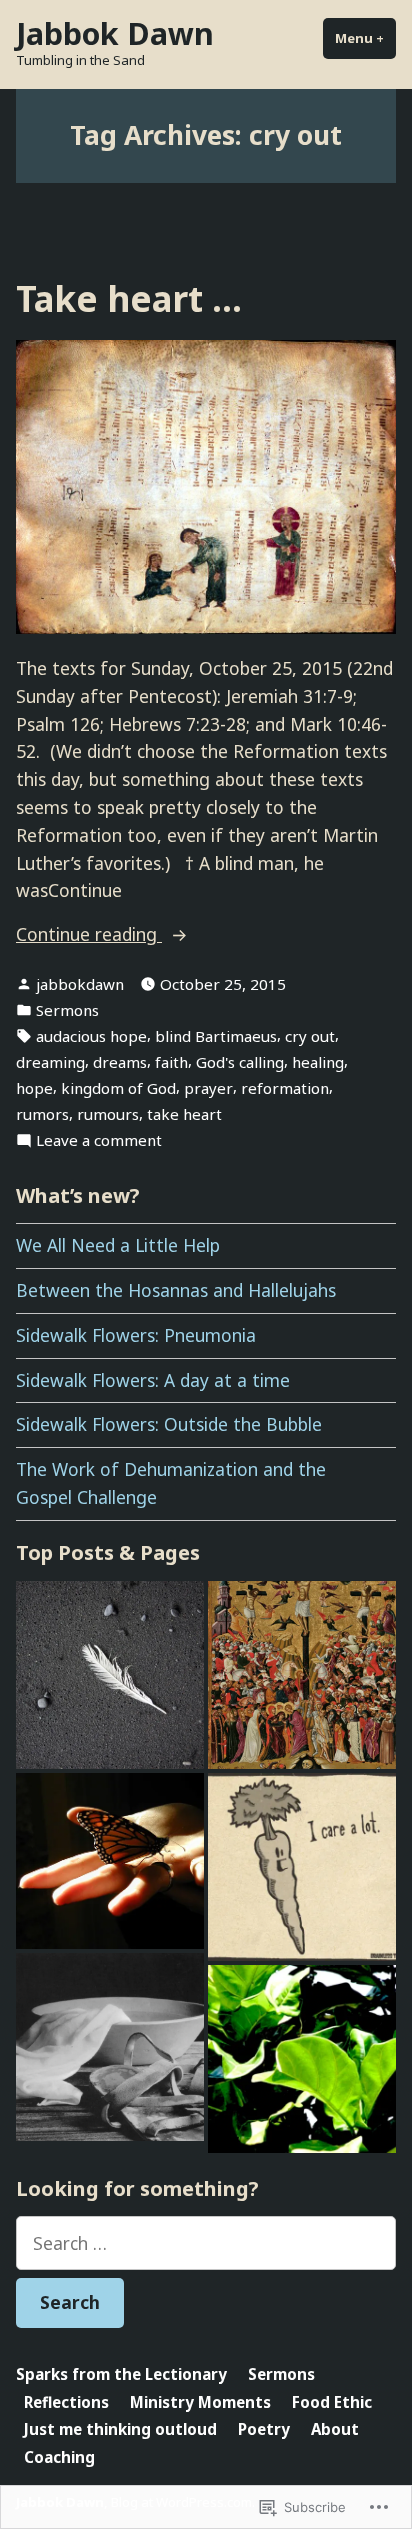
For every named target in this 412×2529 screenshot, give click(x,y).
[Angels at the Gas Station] (110, 1675)
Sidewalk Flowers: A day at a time (153, 1380)
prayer (208, 1088)
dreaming (50, 1062)
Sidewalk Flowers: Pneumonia (136, 1335)
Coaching (59, 2457)
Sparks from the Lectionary (121, 2374)
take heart (184, 1114)
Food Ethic (332, 2402)
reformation (285, 1088)
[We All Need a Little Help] (110, 2047)
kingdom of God (118, 1088)
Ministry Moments (200, 2402)
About (335, 2429)
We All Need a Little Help (118, 1245)
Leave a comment (99, 1140)
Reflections (66, 2402)
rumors (42, 1114)
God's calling (240, 1062)
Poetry (264, 2429)
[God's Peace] (110, 1861)
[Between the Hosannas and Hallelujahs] (302, 1675)
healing (318, 1062)
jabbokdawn (80, 984)
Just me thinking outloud (120, 2429)
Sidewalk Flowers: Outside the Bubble (169, 1424)
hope (34, 1088)
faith (171, 1062)
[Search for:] (206, 2243)
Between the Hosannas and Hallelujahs (176, 1290)
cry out (310, 1036)
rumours (108, 1114)
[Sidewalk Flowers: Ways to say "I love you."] (302, 1867)
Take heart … (129, 298)
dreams (120, 1062)
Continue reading (89, 935)
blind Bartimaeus (216, 1036)
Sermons (67, 1010)
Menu (365, 38)
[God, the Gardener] (302, 2059)
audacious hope (91, 1036)
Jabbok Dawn (115, 33)
